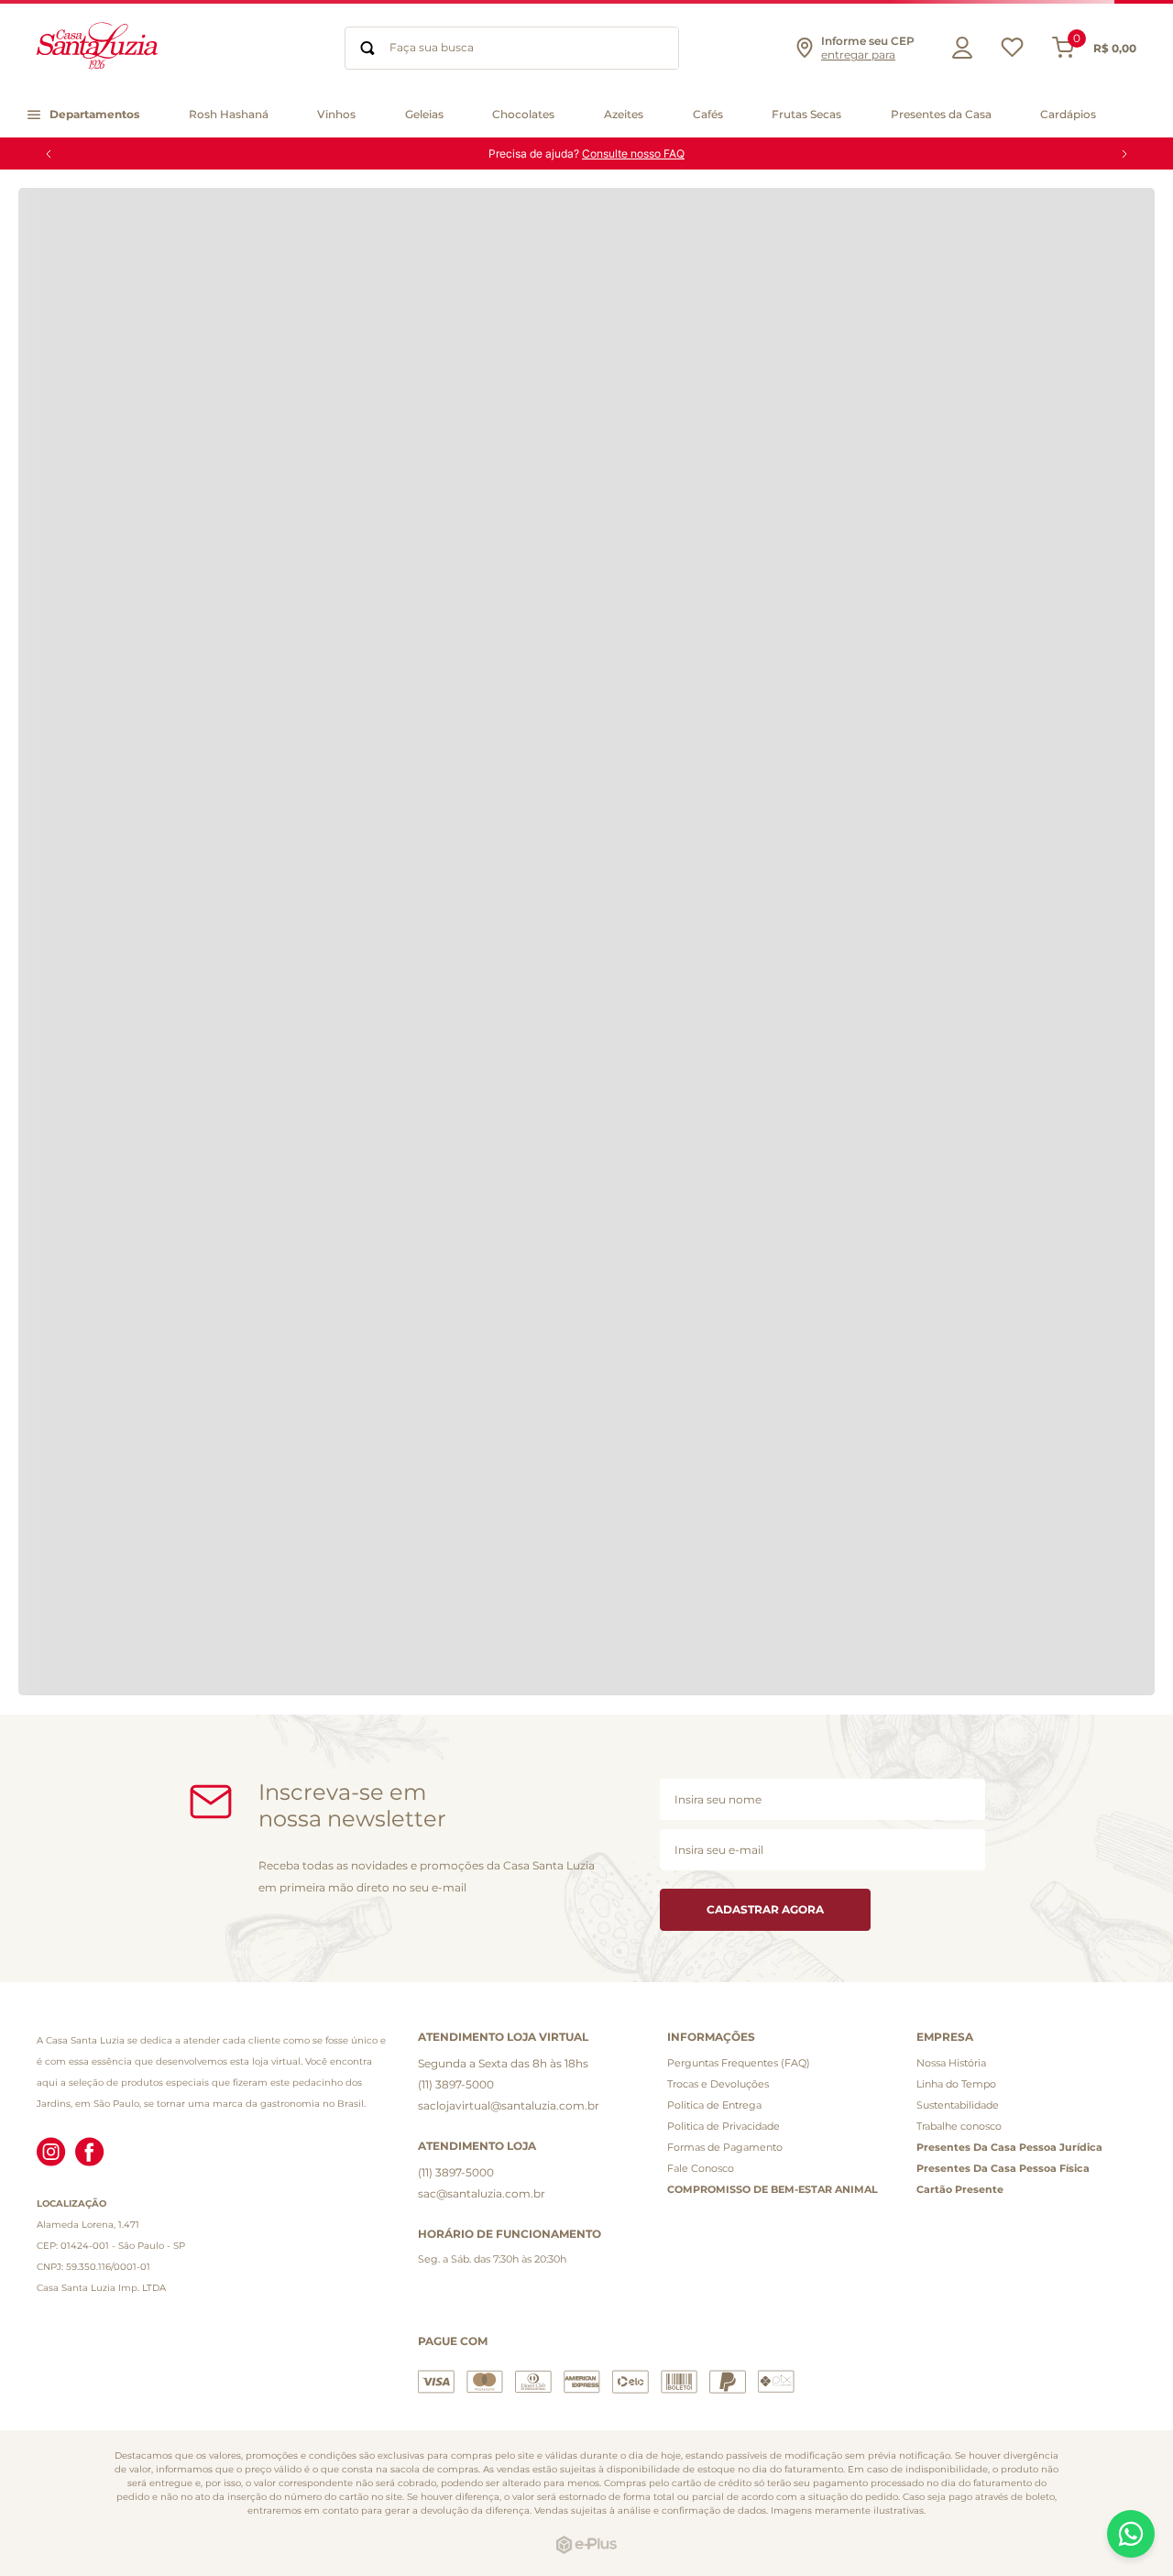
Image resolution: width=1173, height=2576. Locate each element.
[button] (854, 48)
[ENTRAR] (958, 48)
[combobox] (512, 48)
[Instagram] (51, 2154)
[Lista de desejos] (1012, 52)
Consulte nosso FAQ (633, 153)
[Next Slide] (1124, 154)
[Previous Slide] (49, 154)
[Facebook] (90, 2154)
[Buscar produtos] (367, 48)
